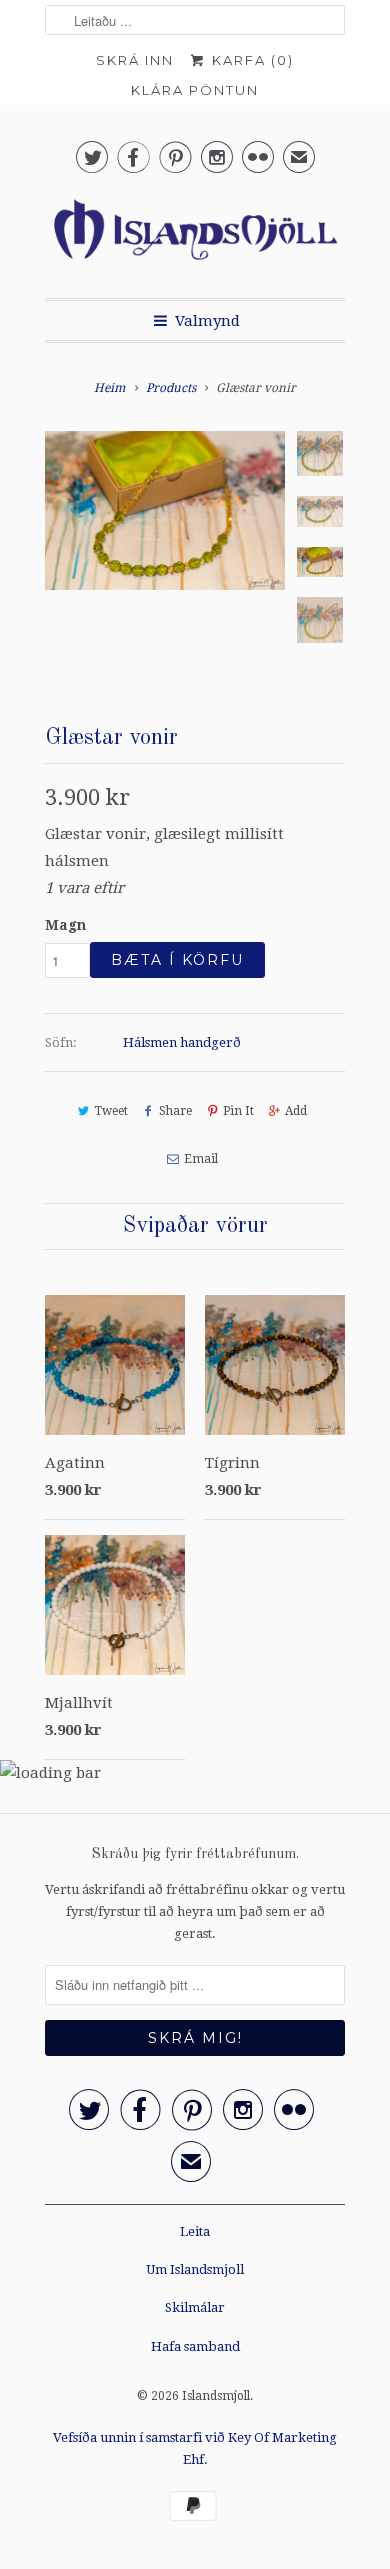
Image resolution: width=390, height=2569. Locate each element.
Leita (195, 2231)
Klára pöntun (195, 90)
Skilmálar (195, 2307)
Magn (65, 925)
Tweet (111, 1111)
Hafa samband (195, 2346)
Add (296, 1111)
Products (171, 388)
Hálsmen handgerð (182, 1042)
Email (200, 1159)
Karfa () (250, 60)
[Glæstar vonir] (165, 551)
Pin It (238, 1111)
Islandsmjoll (216, 2396)
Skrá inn (135, 60)
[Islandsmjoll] (195, 235)
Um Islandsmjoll (195, 2269)
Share (175, 1111)
